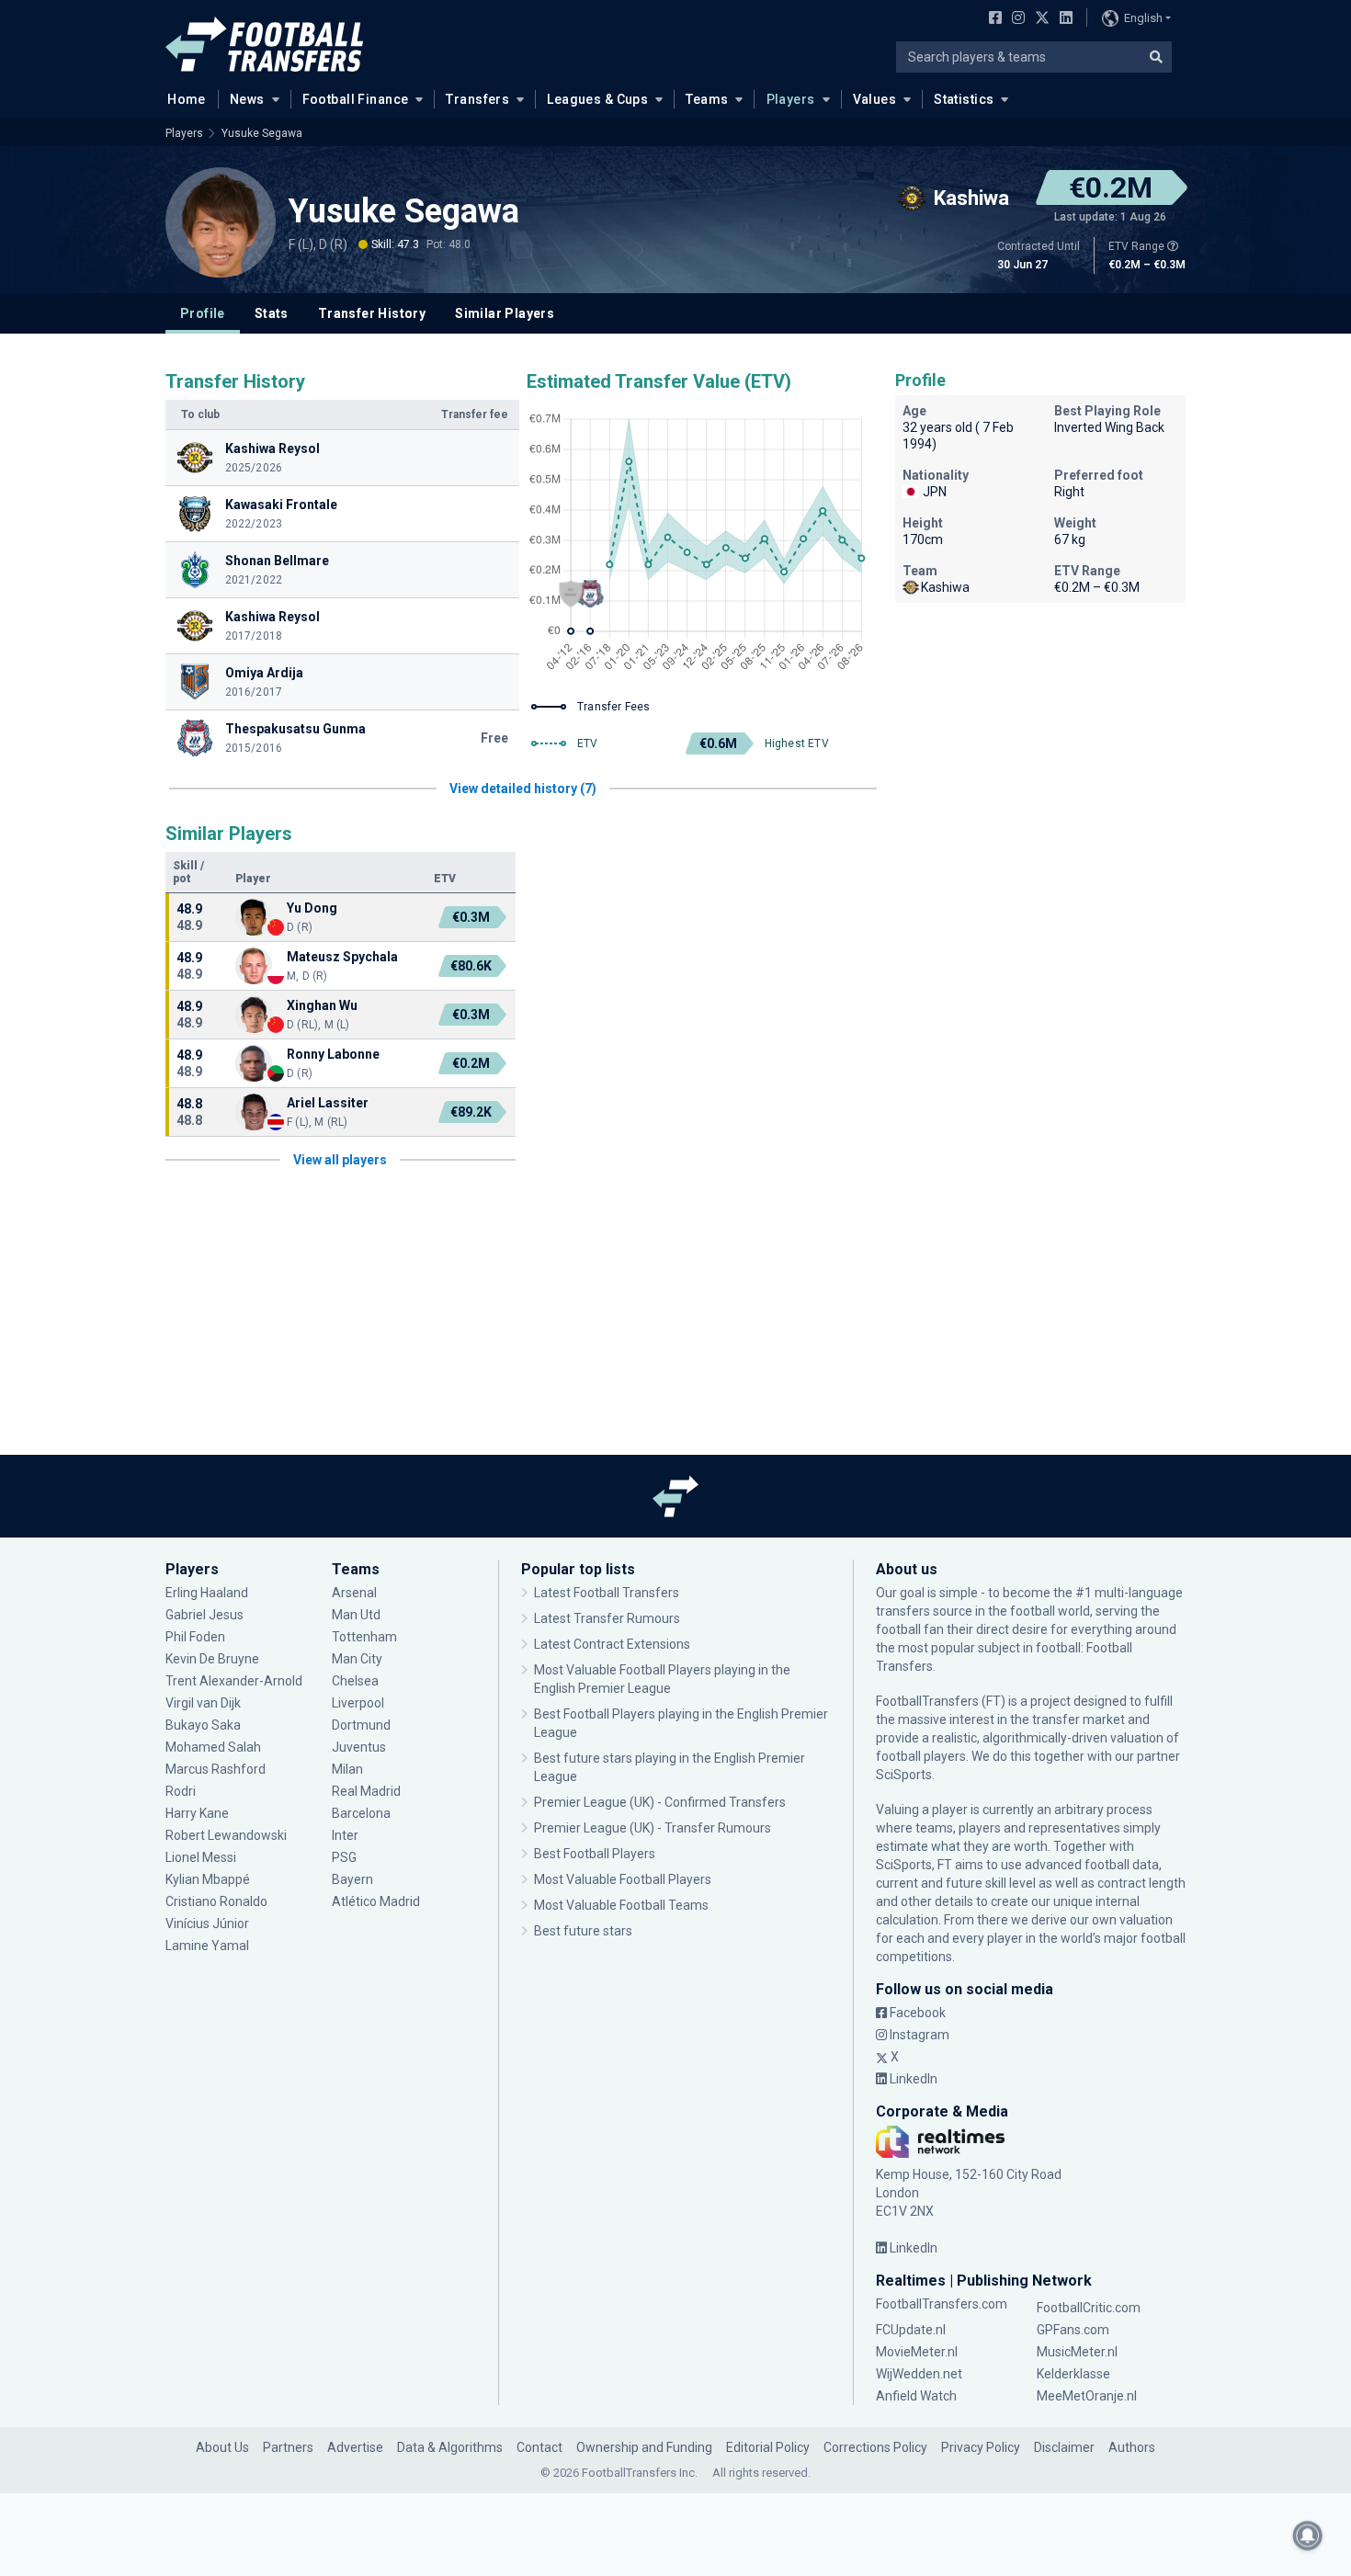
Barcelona (361, 1813)
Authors (1132, 2447)
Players (791, 99)
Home (187, 99)
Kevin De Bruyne (212, 1659)
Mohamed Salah (213, 1747)
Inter (345, 1835)
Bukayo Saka (203, 1725)
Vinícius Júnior (207, 1923)
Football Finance (356, 99)
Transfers (477, 99)
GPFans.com (1073, 2330)
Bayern (352, 1879)
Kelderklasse (1073, 2374)
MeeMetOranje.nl (1087, 2396)
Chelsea (355, 1681)
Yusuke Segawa (262, 133)
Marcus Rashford (216, 1769)
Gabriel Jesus (204, 1615)
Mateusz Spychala (342, 957)
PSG (344, 1857)
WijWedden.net (919, 2374)
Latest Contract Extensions (612, 1644)
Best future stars (583, 1931)
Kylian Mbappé (208, 1879)
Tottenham (364, 1637)
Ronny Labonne (333, 1054)
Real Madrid (366, 1791)
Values (875, 99)
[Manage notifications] (1308, 2536)
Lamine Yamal (207, 1946)
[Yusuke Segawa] (221, 222)
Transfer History (372, 313)
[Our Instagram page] (1015, 19)
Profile (203, 313)
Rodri (181, 1791)
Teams (707, 99)
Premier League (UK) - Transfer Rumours (653, 1828)
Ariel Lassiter (328, 1103)
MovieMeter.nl (917, 2352)
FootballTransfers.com (942, 2304)
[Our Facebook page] (992, 19)
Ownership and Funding (644, 2447)
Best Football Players (595, 1854)
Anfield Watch (916, 2396)
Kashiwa (945, 587)
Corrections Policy (875, 2447)
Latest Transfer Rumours (607, 1618)
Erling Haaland (207, 1593)
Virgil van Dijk (204, 1703)
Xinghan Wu (322, 1005)
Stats (272, 313)
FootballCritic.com (1089, 2308)
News (247, 99)
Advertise (355, 2447)
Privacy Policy (981, 2447)
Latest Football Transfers (607, 1593)
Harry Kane (199, 1813)
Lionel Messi (201, 1857)
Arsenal (354, 1593)
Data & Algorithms (450, 2447)
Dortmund (361, 1725)
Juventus (359, 1747)
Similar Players (505, 313)
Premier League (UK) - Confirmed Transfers (660, 1802)
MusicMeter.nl (1077, 2352)
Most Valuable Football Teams (621, 1905)
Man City (357, 1659)
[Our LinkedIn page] (1062, 19)
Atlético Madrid (376, 1901)
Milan (347, 1769)
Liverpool (358, 1703)
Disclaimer (1064, 2447)
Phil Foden (195, 1637)
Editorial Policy (768, 2447)
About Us (222, 2447)
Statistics (964, 99)
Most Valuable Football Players (623, 1879)
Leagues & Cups (597, 99)
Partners (288, 2447)
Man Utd (356, 1615)
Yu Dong (312, 908)
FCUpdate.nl (911, 2330)
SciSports (904, 1775)
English (1143, 18)
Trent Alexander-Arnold (234, 1681)
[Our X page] (1040, 19)
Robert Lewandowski (226, 1835)
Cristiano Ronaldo (216, 1901)
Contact (539, 2447)
